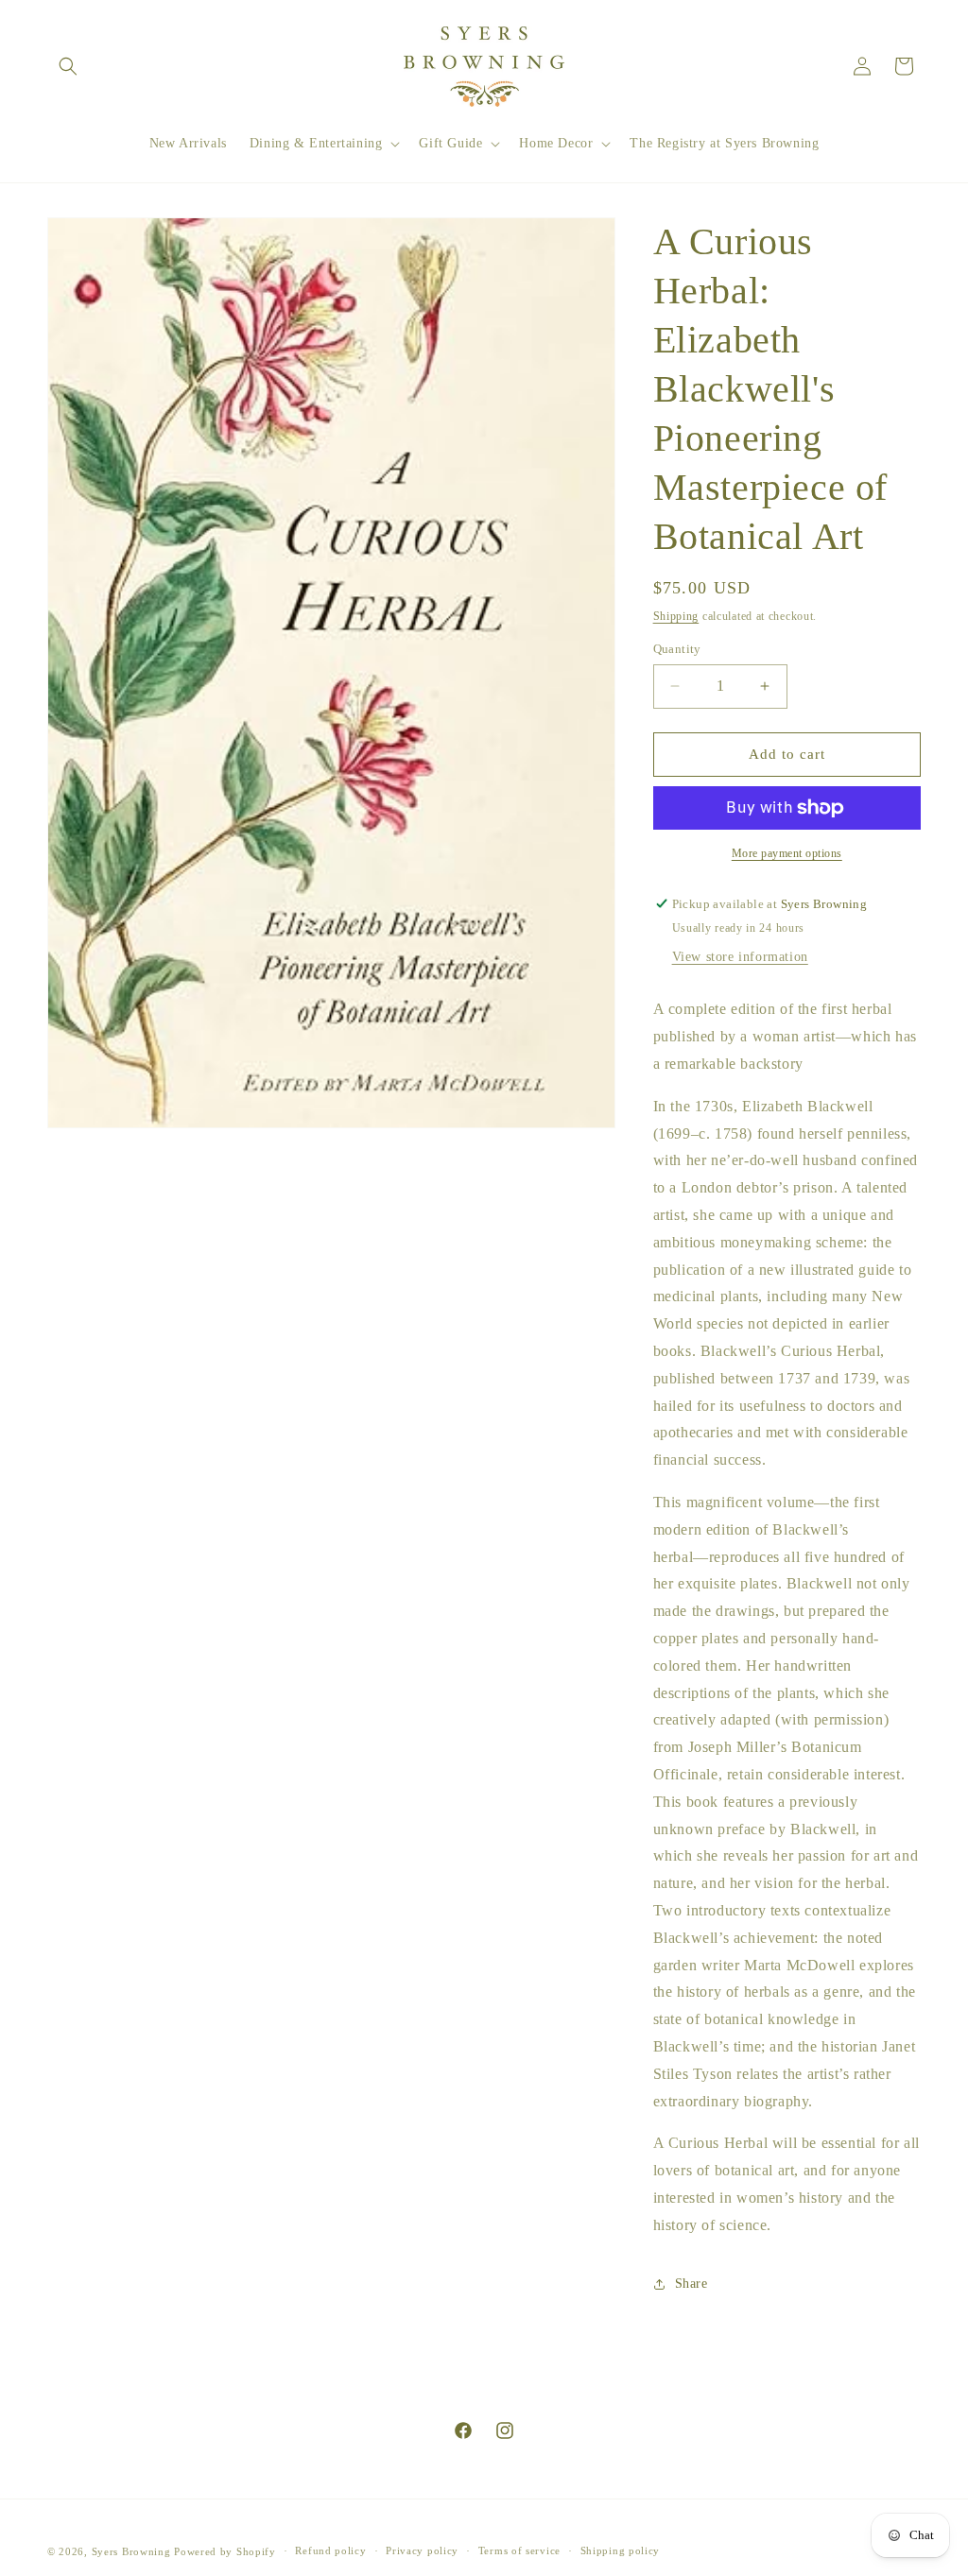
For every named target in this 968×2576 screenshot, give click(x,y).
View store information (740, 957)
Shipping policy (621, 2550)
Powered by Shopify (225, 2551)
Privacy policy (422, 2550)
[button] (68, 66)
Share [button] (691, 2284)
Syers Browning (131, 2551)
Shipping (676, 616)
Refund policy (330, 2550)
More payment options (787, 853)
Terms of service (519, 2550)
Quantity (677, 649)
